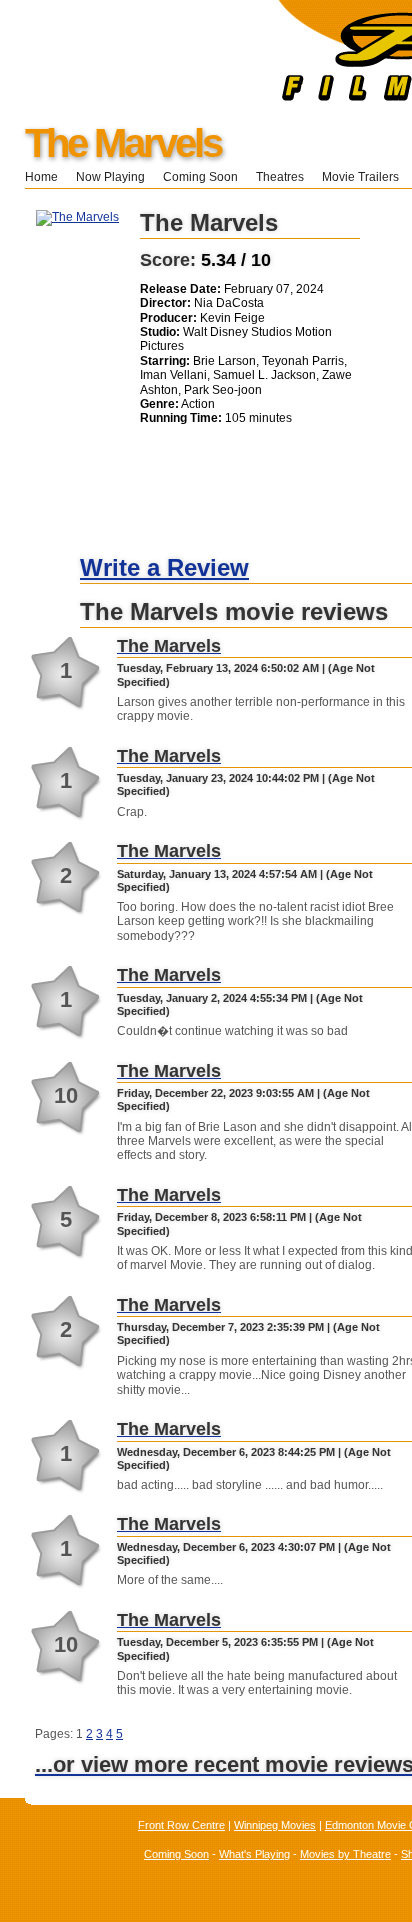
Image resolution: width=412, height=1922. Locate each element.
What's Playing (254, 1854)
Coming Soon (200, 177)
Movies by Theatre (345, 1854)
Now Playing (110, 177)
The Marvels (123, 143)
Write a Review (164, 567)
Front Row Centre (181, 1825)
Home (41, 177)
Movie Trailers (360, 177)
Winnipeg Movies (275, 1825)
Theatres (280, 177)
